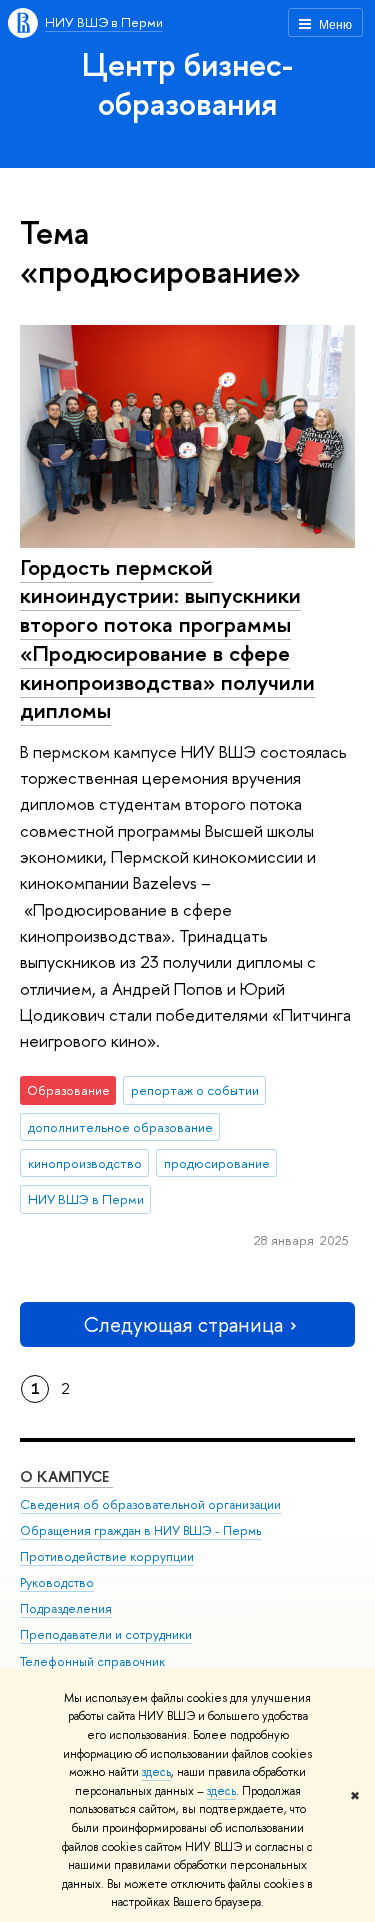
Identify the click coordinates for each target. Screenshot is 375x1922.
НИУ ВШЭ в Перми (104, 22)
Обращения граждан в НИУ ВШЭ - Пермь (140, 1530)
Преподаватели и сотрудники (106, 1634)
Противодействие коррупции (107, 1556)
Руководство (57, 1582)
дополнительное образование (120, 1127)
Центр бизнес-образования (187, 83)
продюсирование (217, 1163)
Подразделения (66, 1608)
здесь (156, 1772)
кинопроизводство (85, 1163)
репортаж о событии (195, 1090)
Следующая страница (183, 1324)
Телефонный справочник (92, 1661)
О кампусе (66, 1476)
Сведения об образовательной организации (150, 1504)
